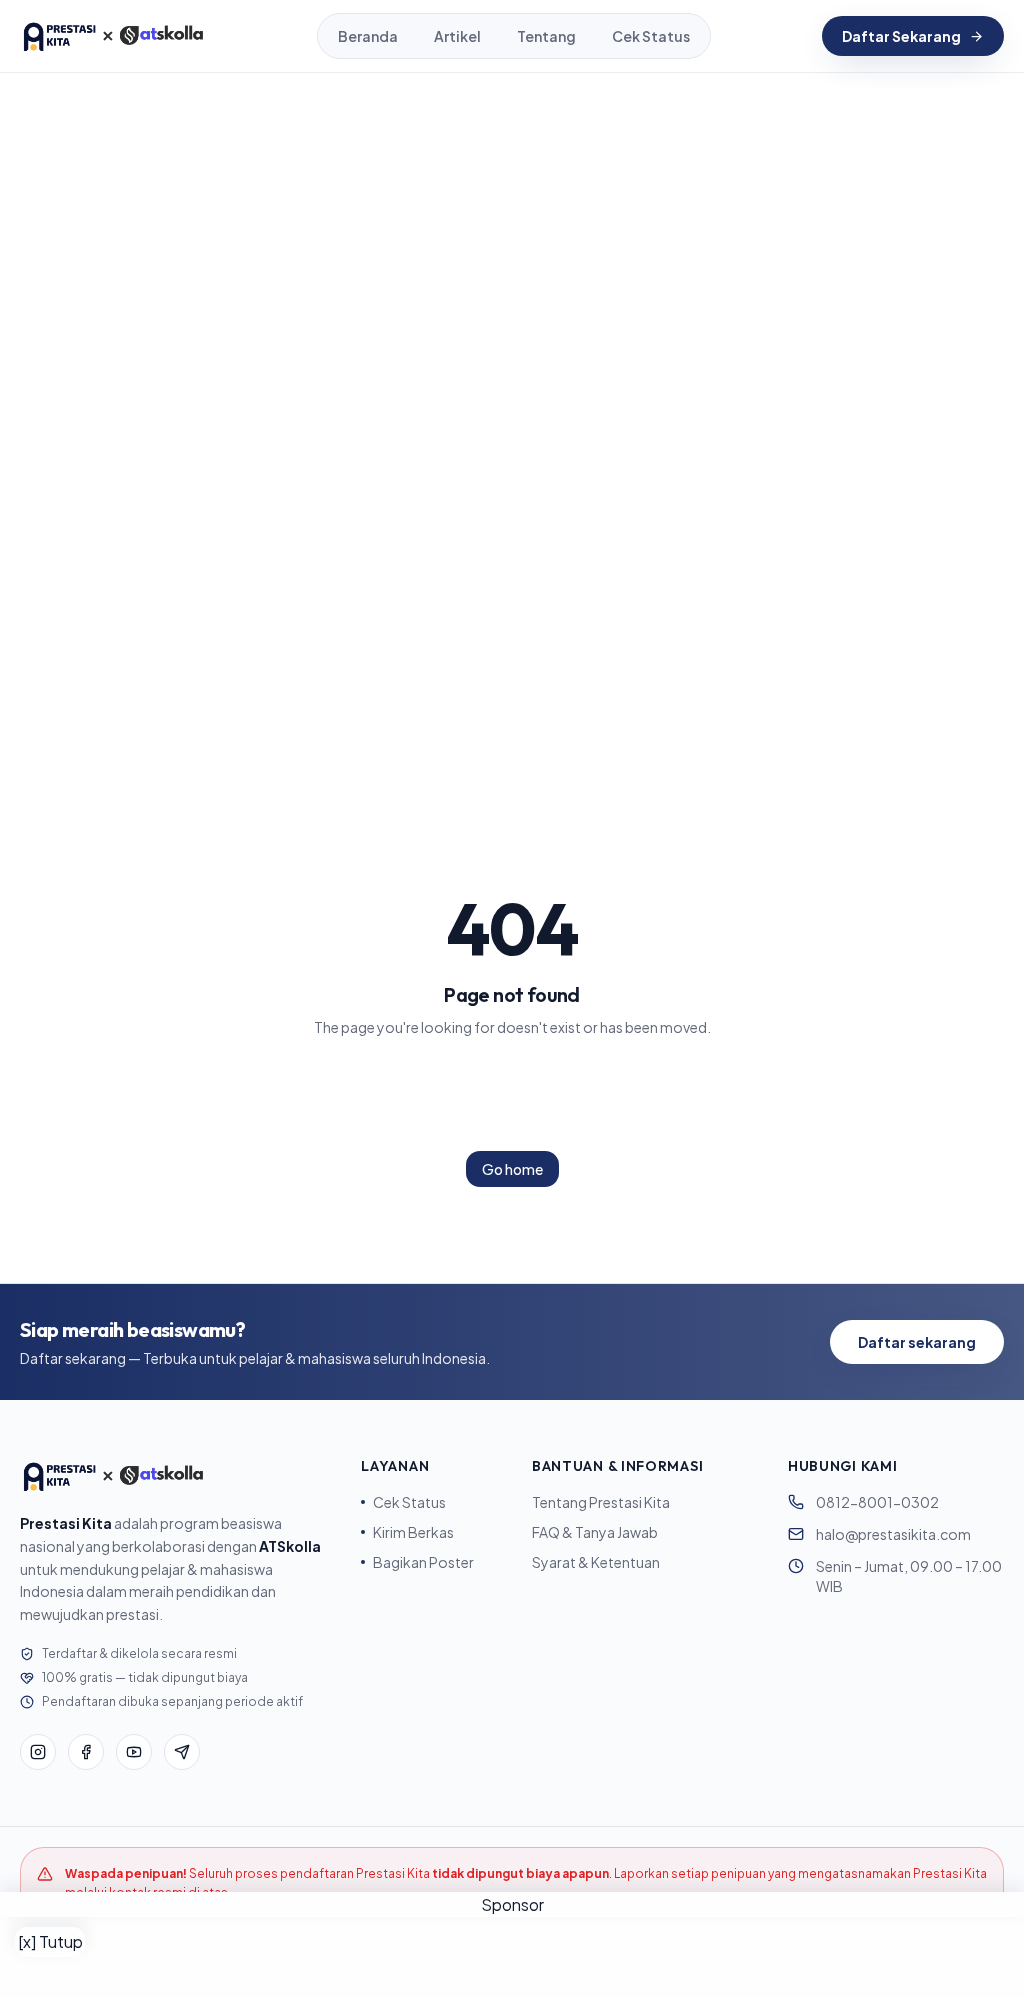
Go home (512, 1169)
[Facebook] (86, 1752)
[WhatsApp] (182, 1752)
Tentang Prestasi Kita (601, 1502)
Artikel (457, 36)
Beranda (368, 36)
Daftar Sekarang (901, 36)
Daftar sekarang (917, 1342)
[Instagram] (38, 1752)
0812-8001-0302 (877, 1502)
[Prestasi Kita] (113, 36)
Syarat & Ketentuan (596, 1562)
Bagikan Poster (423, 1562)
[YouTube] (134, 1752)
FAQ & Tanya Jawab (595, 1532)
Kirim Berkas (413, 1532)
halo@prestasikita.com (893, 1534)
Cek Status (651, 36)
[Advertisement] (512, 1957)
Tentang (546, 36)
